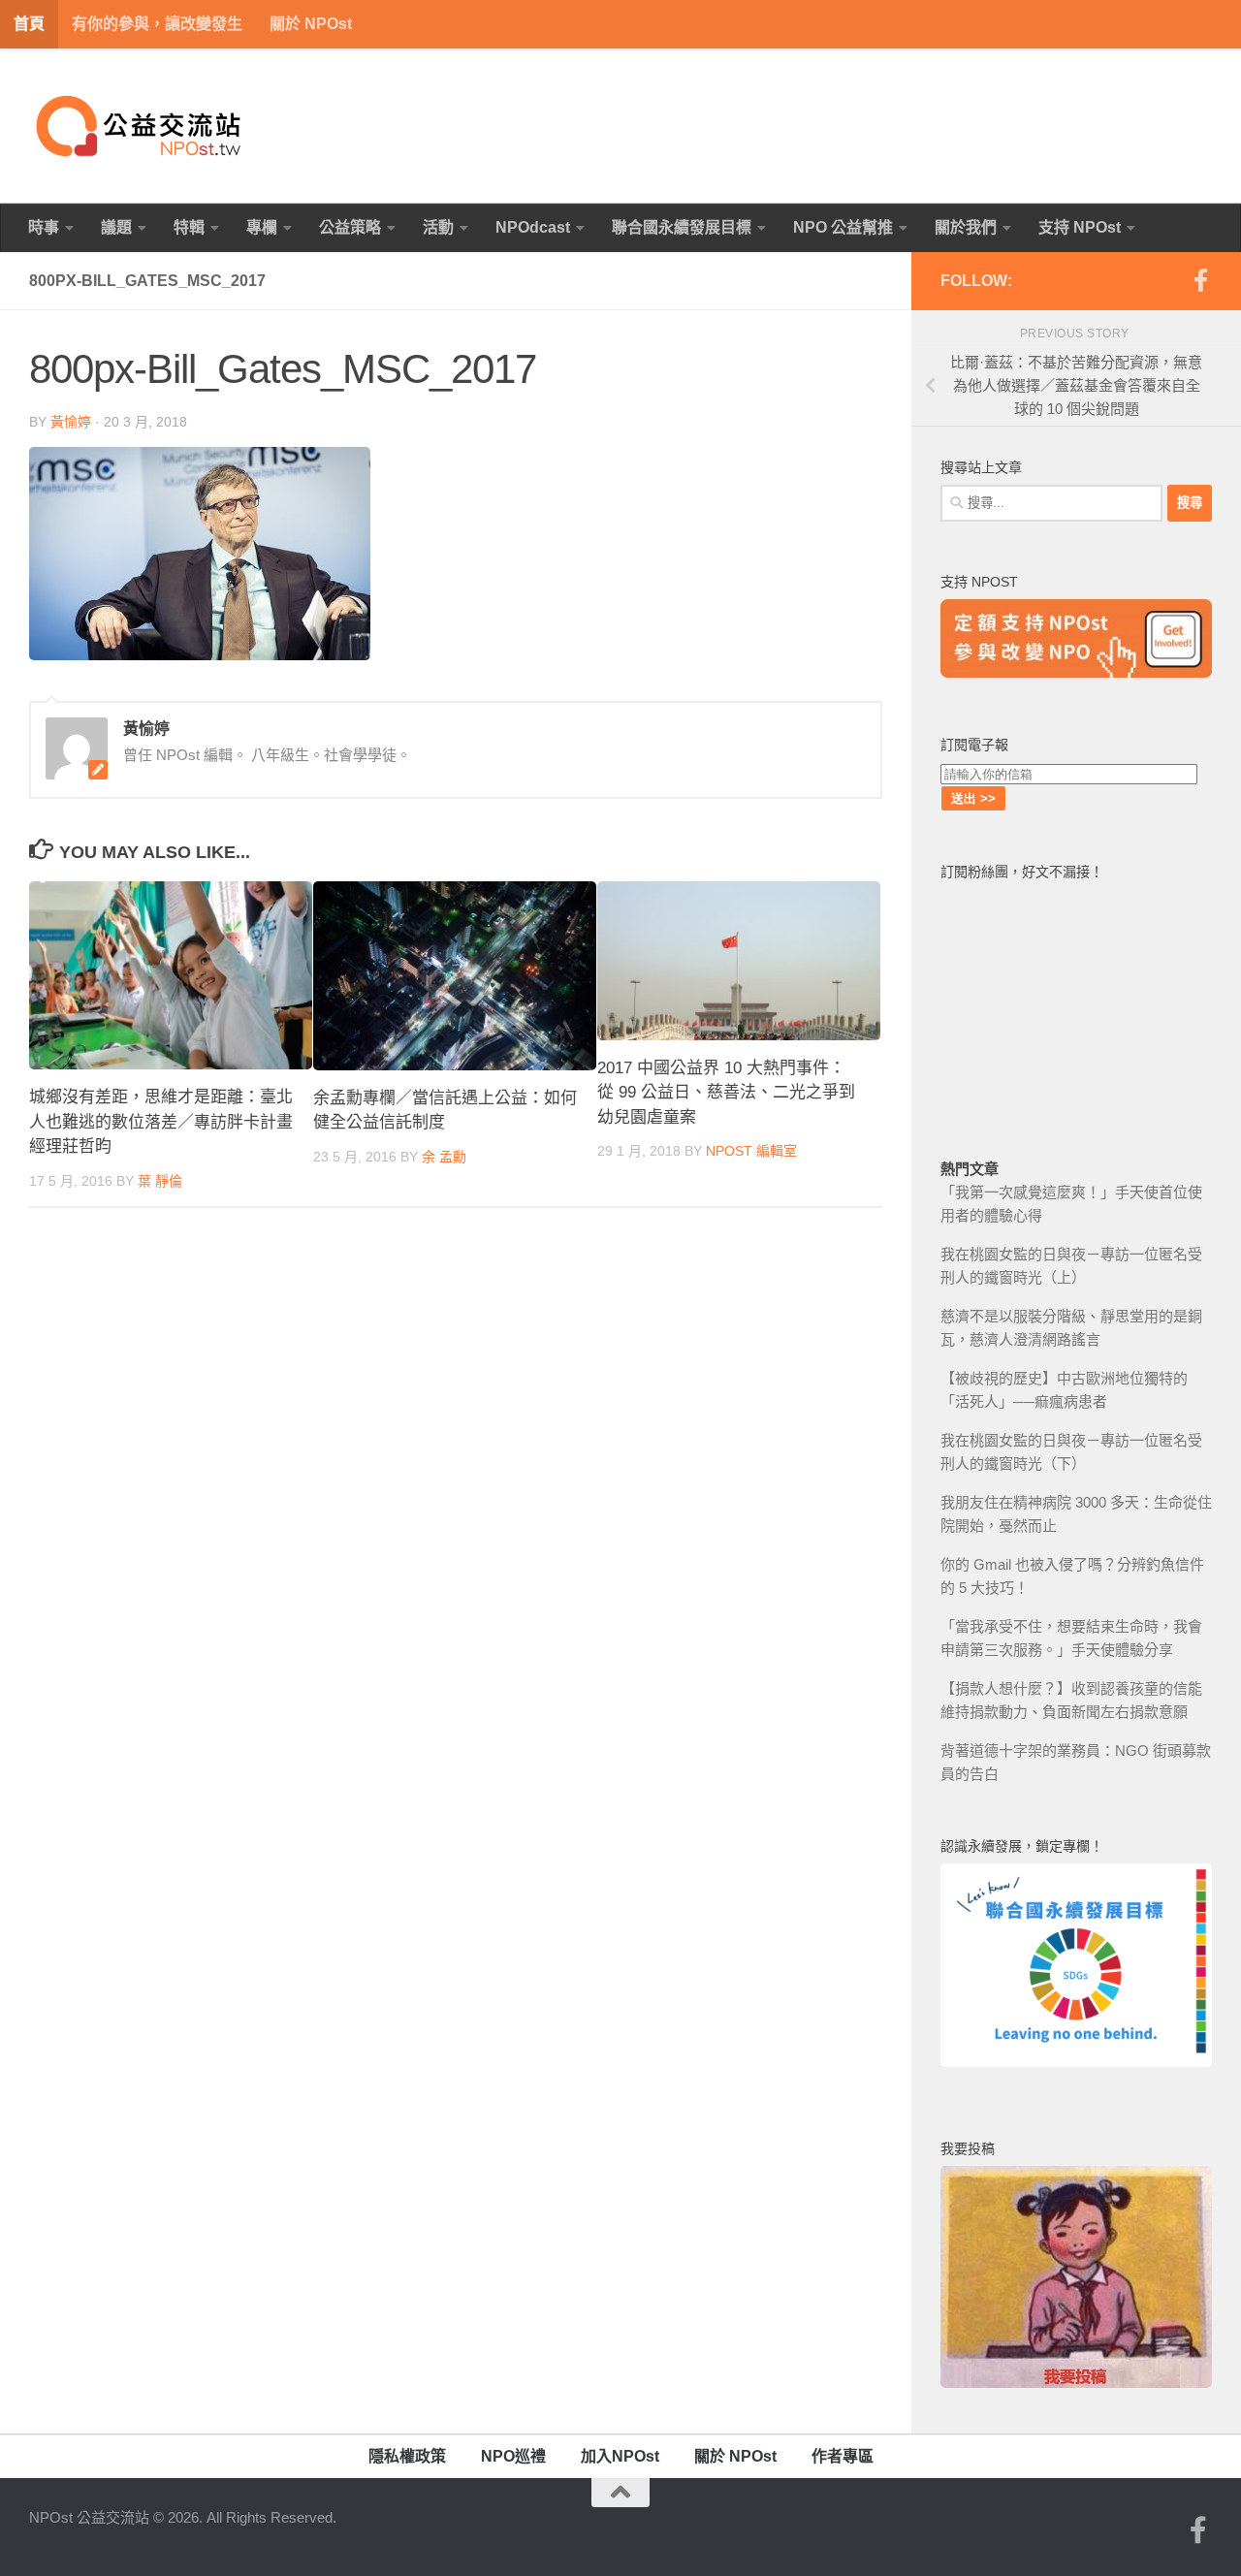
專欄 (262, 227)
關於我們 (966, 227)
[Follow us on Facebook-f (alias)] (1200, 280)
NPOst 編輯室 (751, 1151)
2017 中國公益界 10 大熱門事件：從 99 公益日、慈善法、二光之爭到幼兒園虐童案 (726, 1093)
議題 (116, 227)
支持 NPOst (1080, 227)
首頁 (29, 24)
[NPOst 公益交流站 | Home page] (141, 126)
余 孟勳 (444, 1157)
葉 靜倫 (160, 1181)
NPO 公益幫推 (843, 227)
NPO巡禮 (513, 2456)
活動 (438, 227)
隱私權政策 (407, 2456)
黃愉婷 (71, 422)
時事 (44, 227)
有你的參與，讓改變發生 (157, 24)
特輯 (189, 227)
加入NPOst (620, 2456)
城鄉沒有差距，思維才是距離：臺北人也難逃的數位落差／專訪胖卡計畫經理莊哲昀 (161, 1122)
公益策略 (350, 227)
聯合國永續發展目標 (682, 227)
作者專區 (843, 2456)
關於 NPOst (311, 24)
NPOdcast (533, 227)
